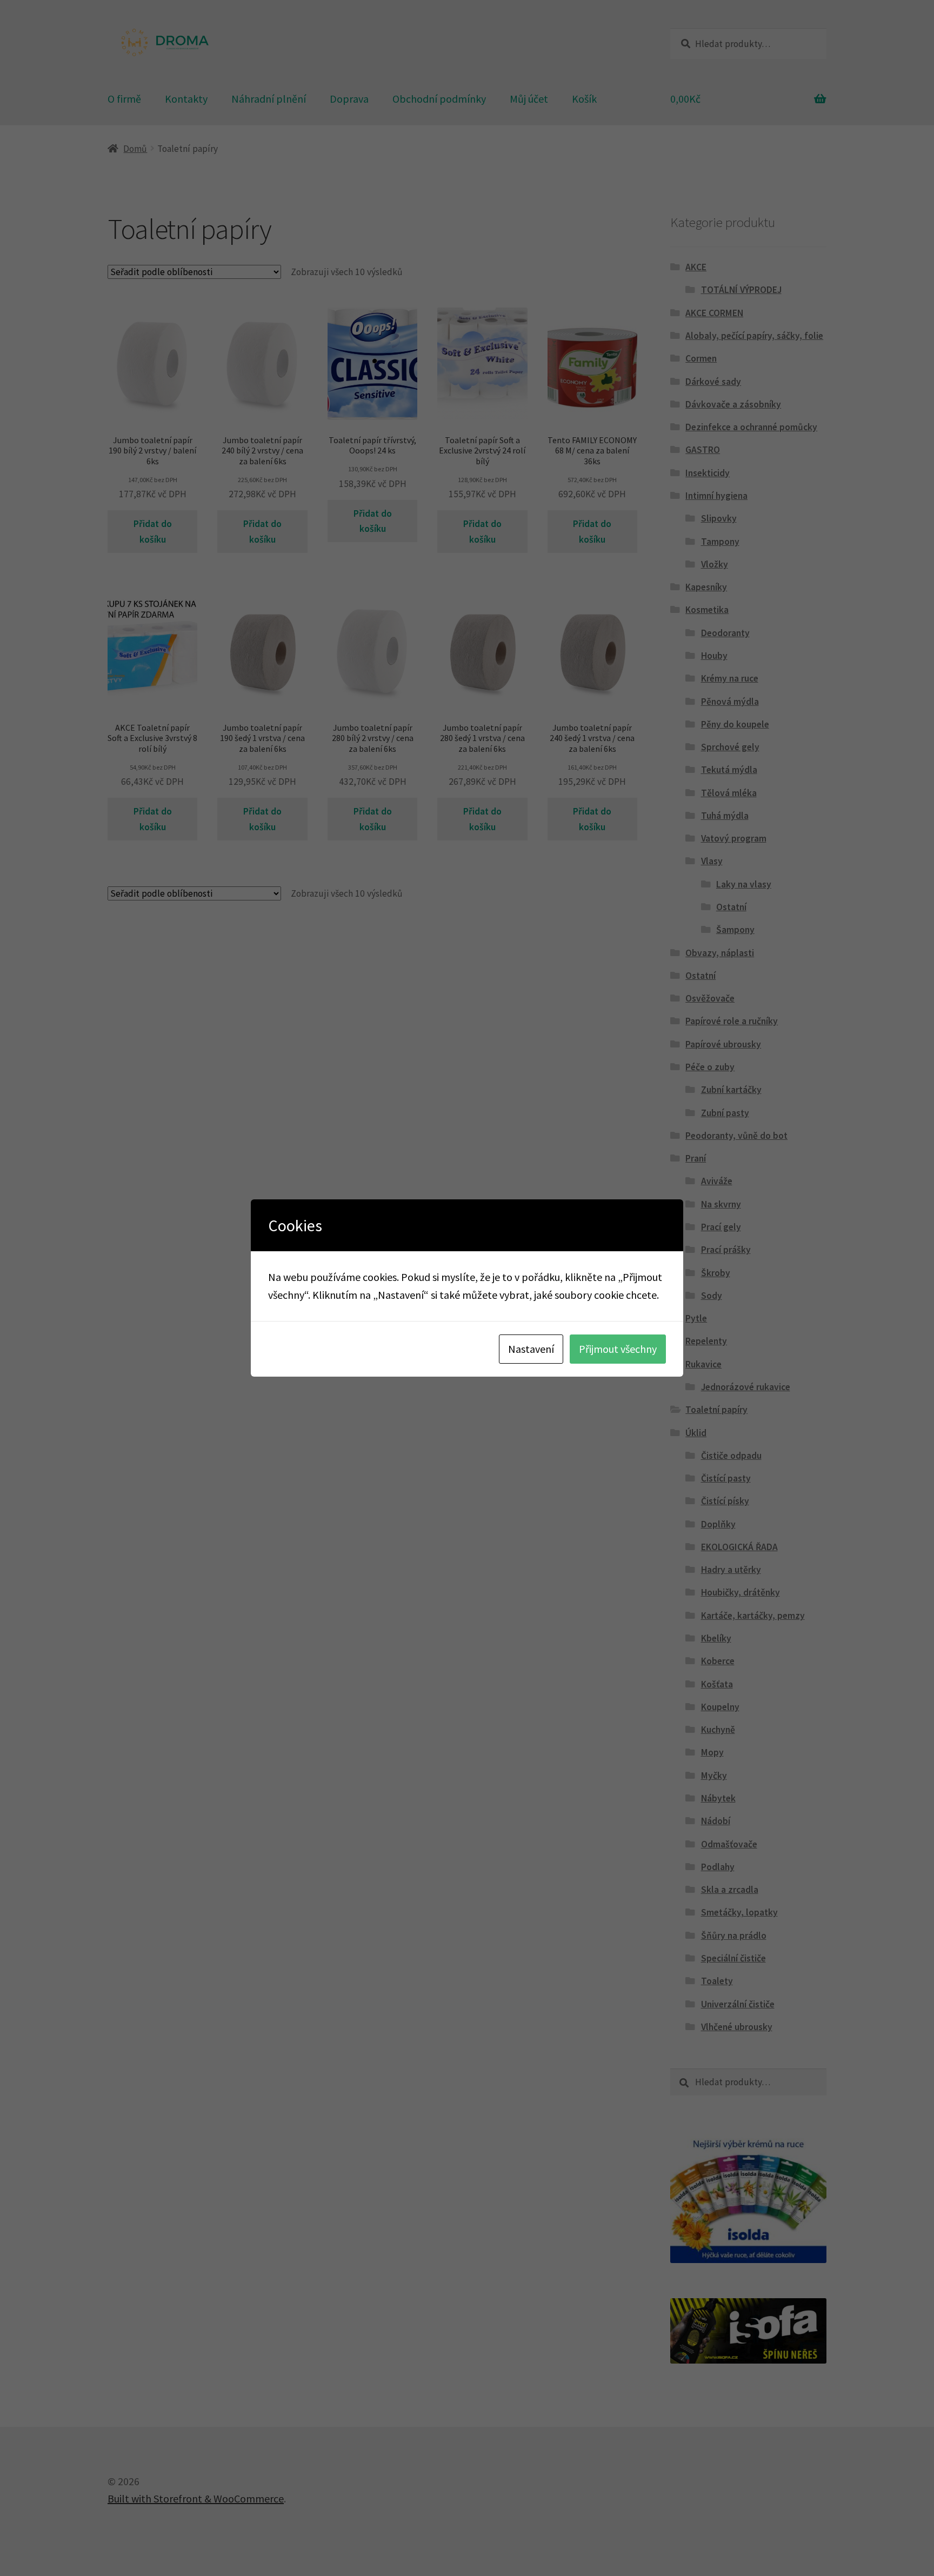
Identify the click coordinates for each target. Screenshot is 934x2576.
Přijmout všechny (618, 1349)
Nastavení (531, 1349)
